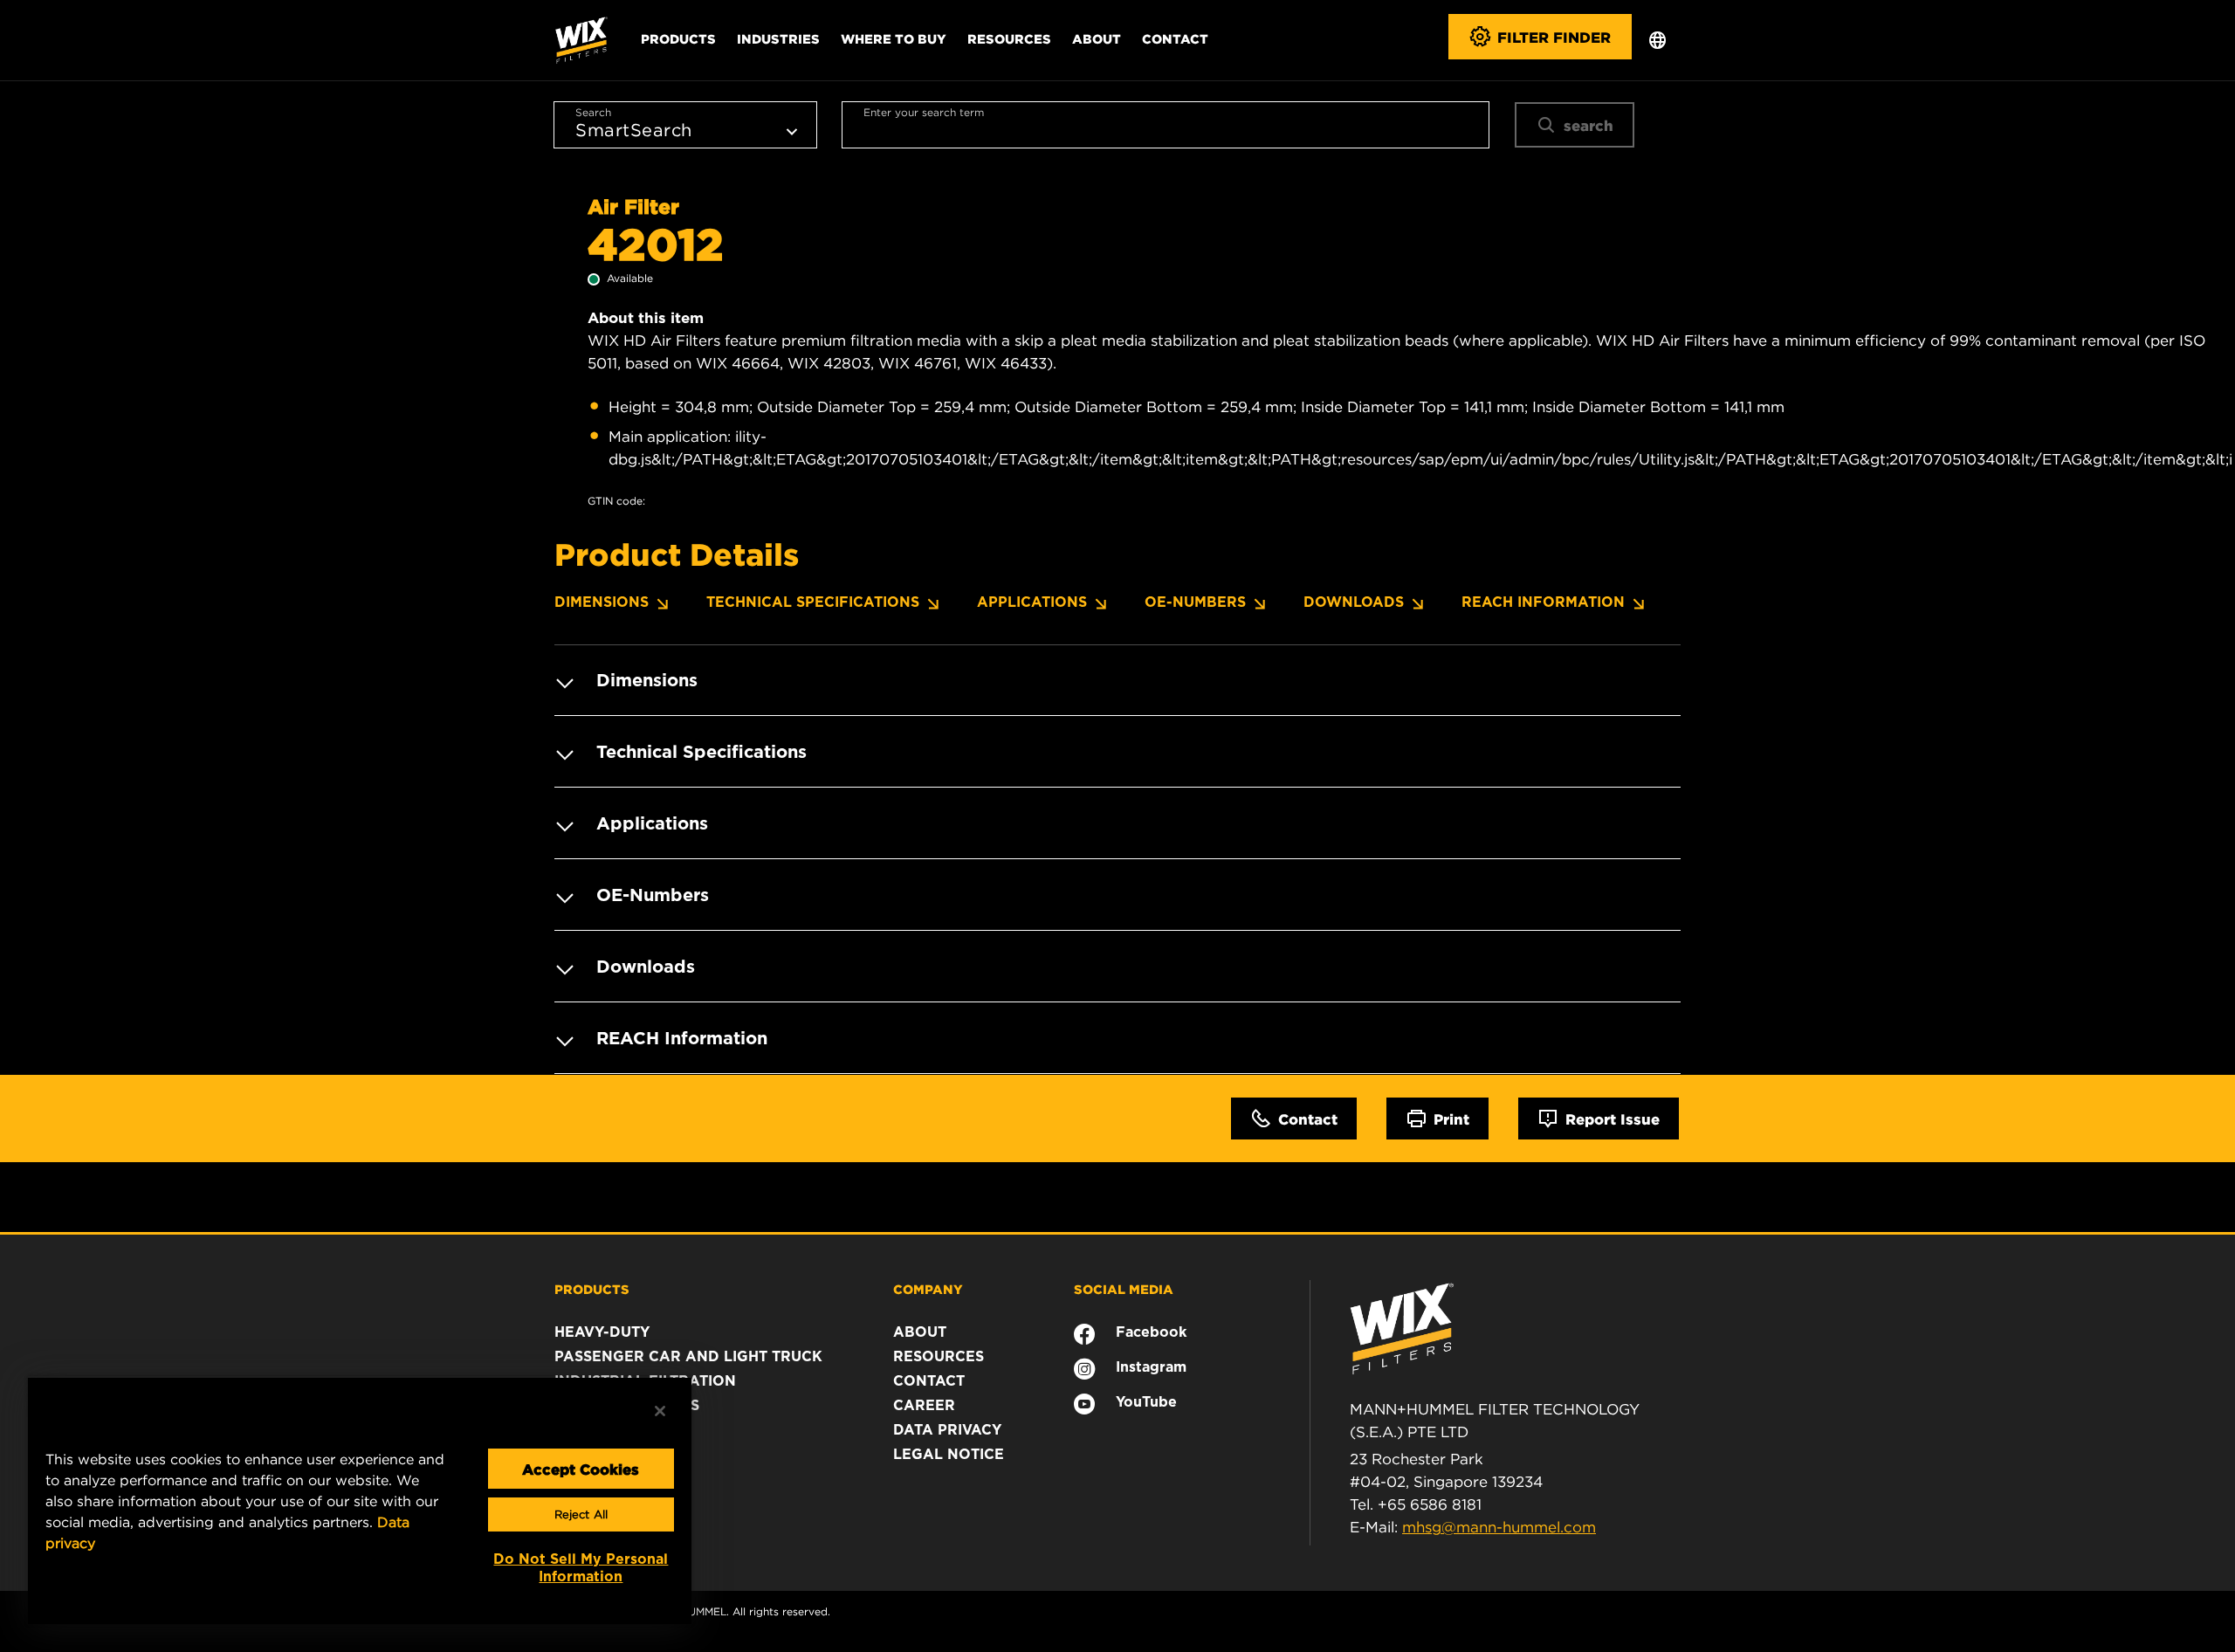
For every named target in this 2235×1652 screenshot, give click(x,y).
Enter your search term (924, 112)
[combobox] (1166, 125)
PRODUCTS (592, 1289)
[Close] (660, 1411)
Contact (1175, 38)
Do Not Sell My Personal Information (581, 1568)
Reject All (581, 1514)
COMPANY (928, 1289)
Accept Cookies (581, 1469)
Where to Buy (894, 38)
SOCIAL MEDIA (1124, 1289)
